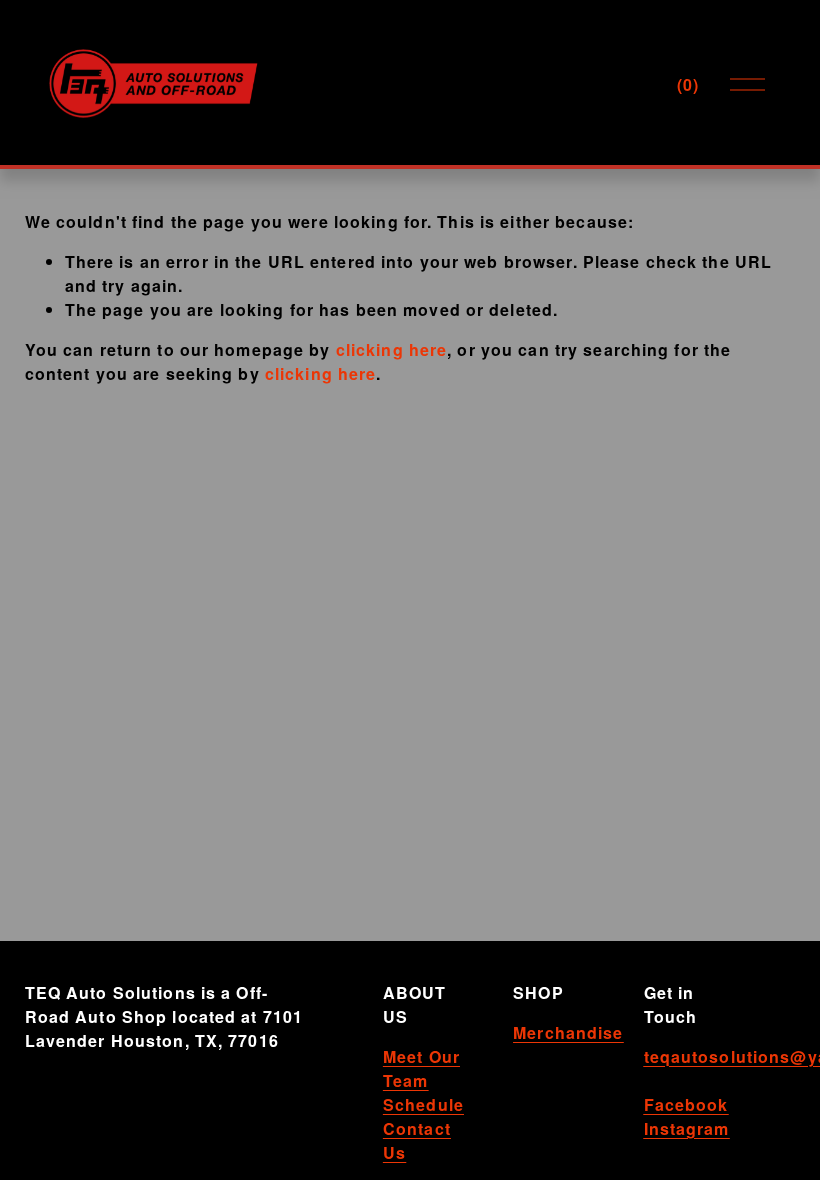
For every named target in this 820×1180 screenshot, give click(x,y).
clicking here (392, 349)
